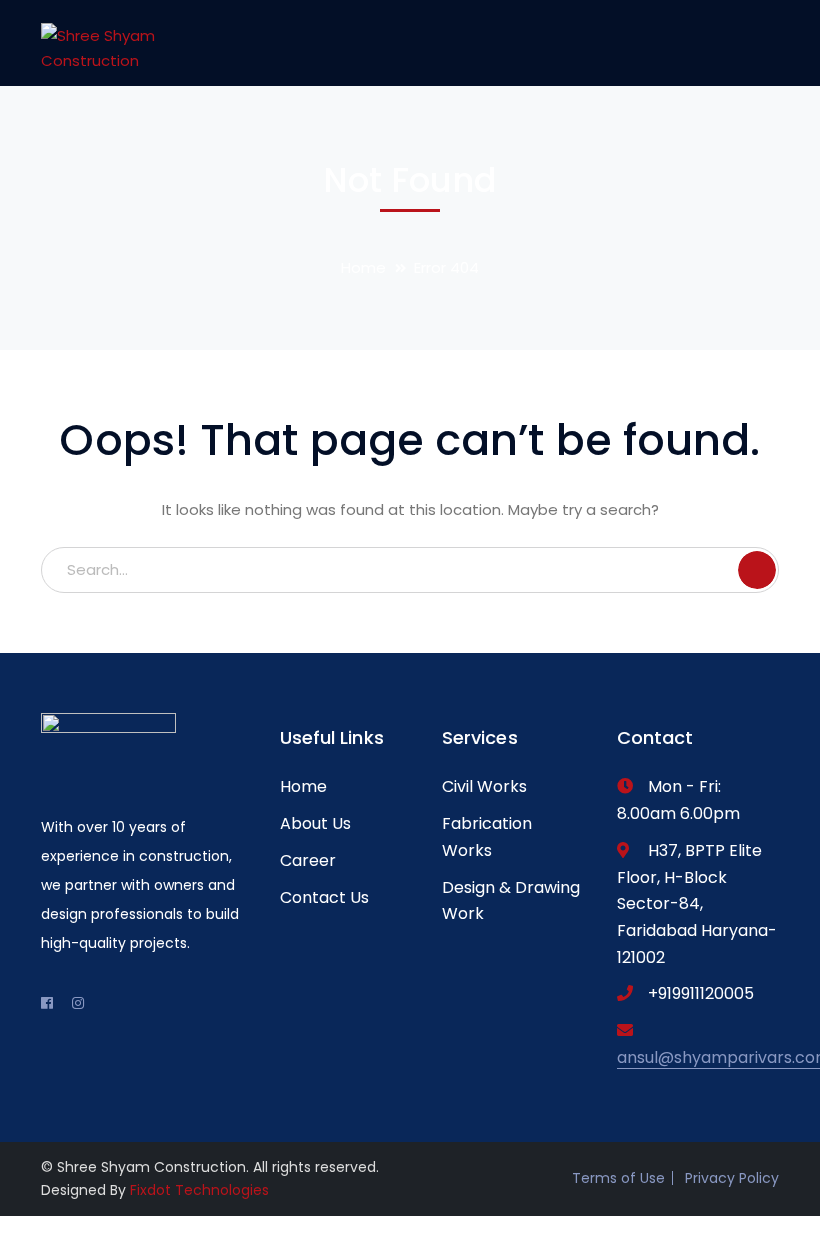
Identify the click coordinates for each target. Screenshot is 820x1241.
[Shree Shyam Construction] (108, 42)
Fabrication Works (487, 837)
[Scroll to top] (10, 1228)
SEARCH (757, 570)
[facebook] (47, 1003)
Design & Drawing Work (511, 901)
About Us (315, 823)
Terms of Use (618, 1178)
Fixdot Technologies (199, 1190)
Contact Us (324, 897)
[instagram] (78, 1003)
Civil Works (484, 786)
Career (308, 860)
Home (363, 267)
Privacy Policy (732, 1178)
